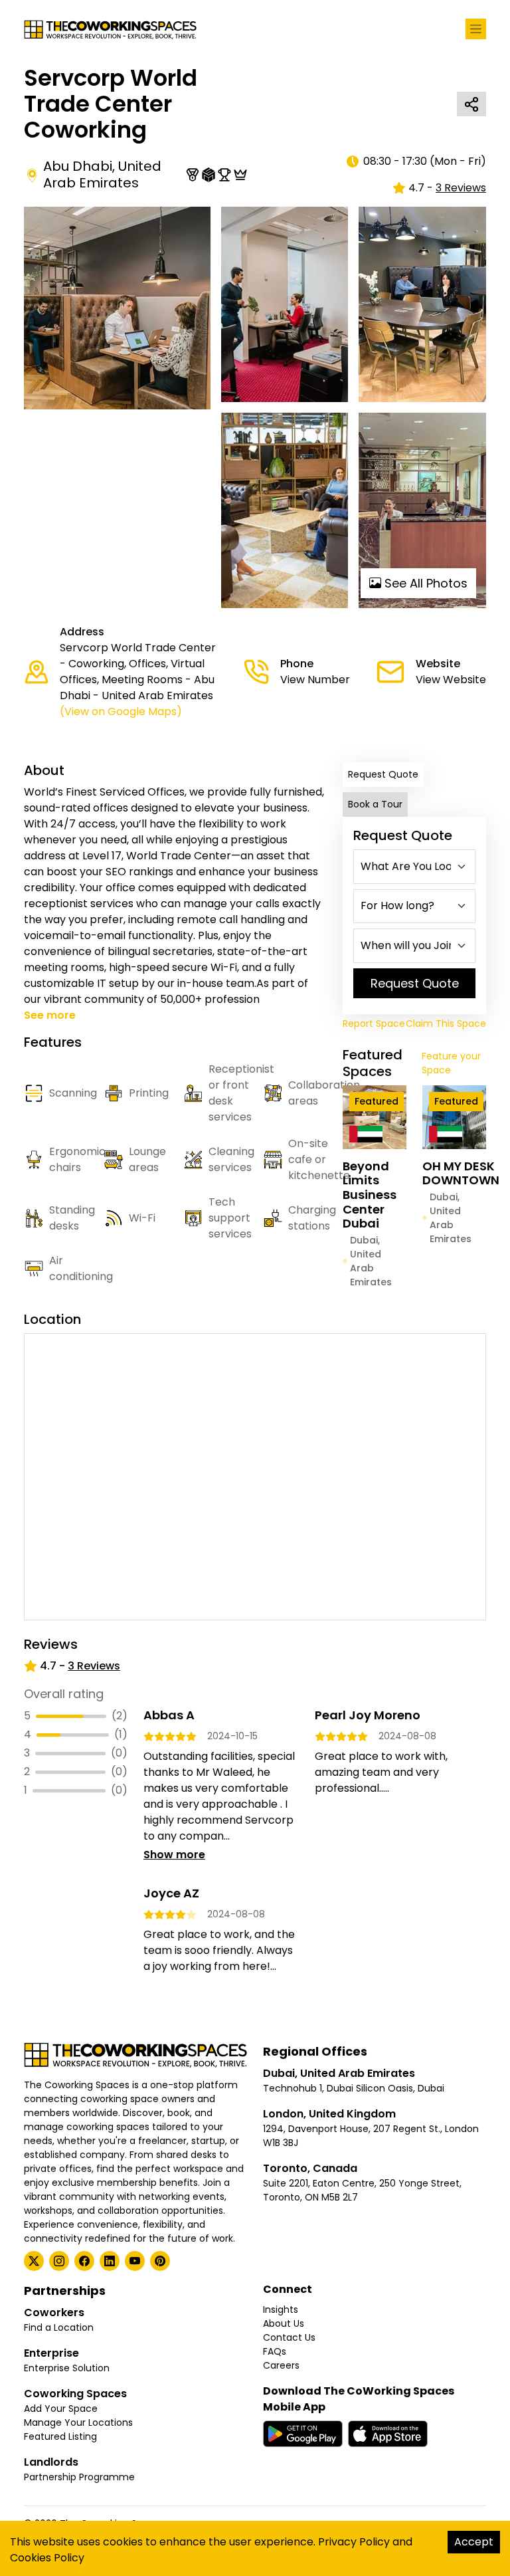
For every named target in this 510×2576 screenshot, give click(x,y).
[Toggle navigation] (476, 29)
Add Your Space (61, 2409)
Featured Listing (60, 2436)
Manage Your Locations (78, 2422)
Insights (281, 2309)
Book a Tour (375, 804)
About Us (284, 2323)
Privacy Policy (354, 2542)
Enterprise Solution (67, 2368)
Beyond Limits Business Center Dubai (370, 1195)
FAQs (275, 2351)
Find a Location (59, 2327)
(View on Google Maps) (121, 711)
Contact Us (289, 2337)
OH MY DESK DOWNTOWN (461, 1173)
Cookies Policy (47, 2558)
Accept (474, 2542)
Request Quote (383, 774)
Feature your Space (451, 1063)
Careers (281, 2365)
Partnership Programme (79, 2477)
